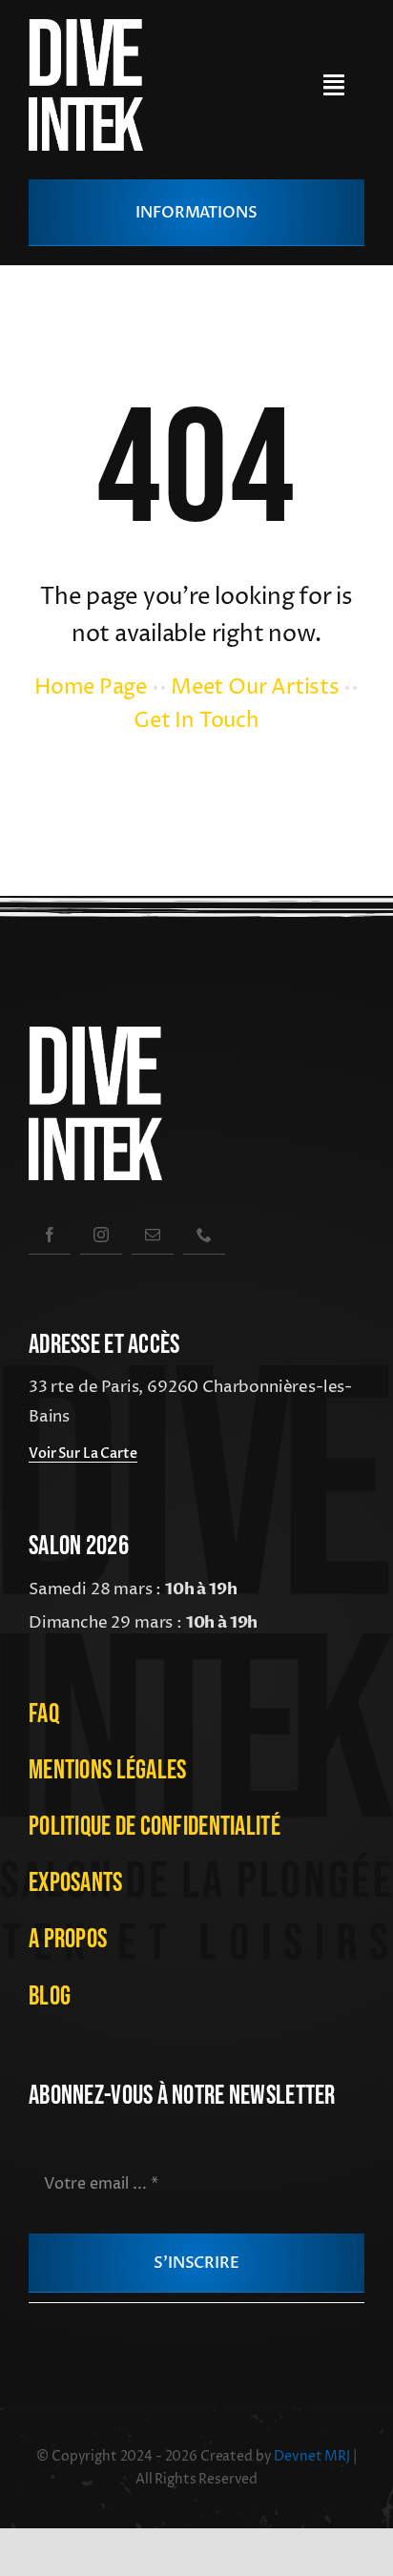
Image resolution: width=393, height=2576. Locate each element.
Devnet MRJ (313, 2456)
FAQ (44, 1714)
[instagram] (101, 1234)
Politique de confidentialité (155, 1827)
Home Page (91, 688)
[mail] (153, 1234)
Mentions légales (107, 1770)
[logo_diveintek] (86, 27)
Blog (50, 1996)
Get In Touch (196, 721)
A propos (68, 1939)
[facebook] (50, 1234)
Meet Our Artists (255, 688)
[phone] (204, 1234)
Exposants (76, 1883)
